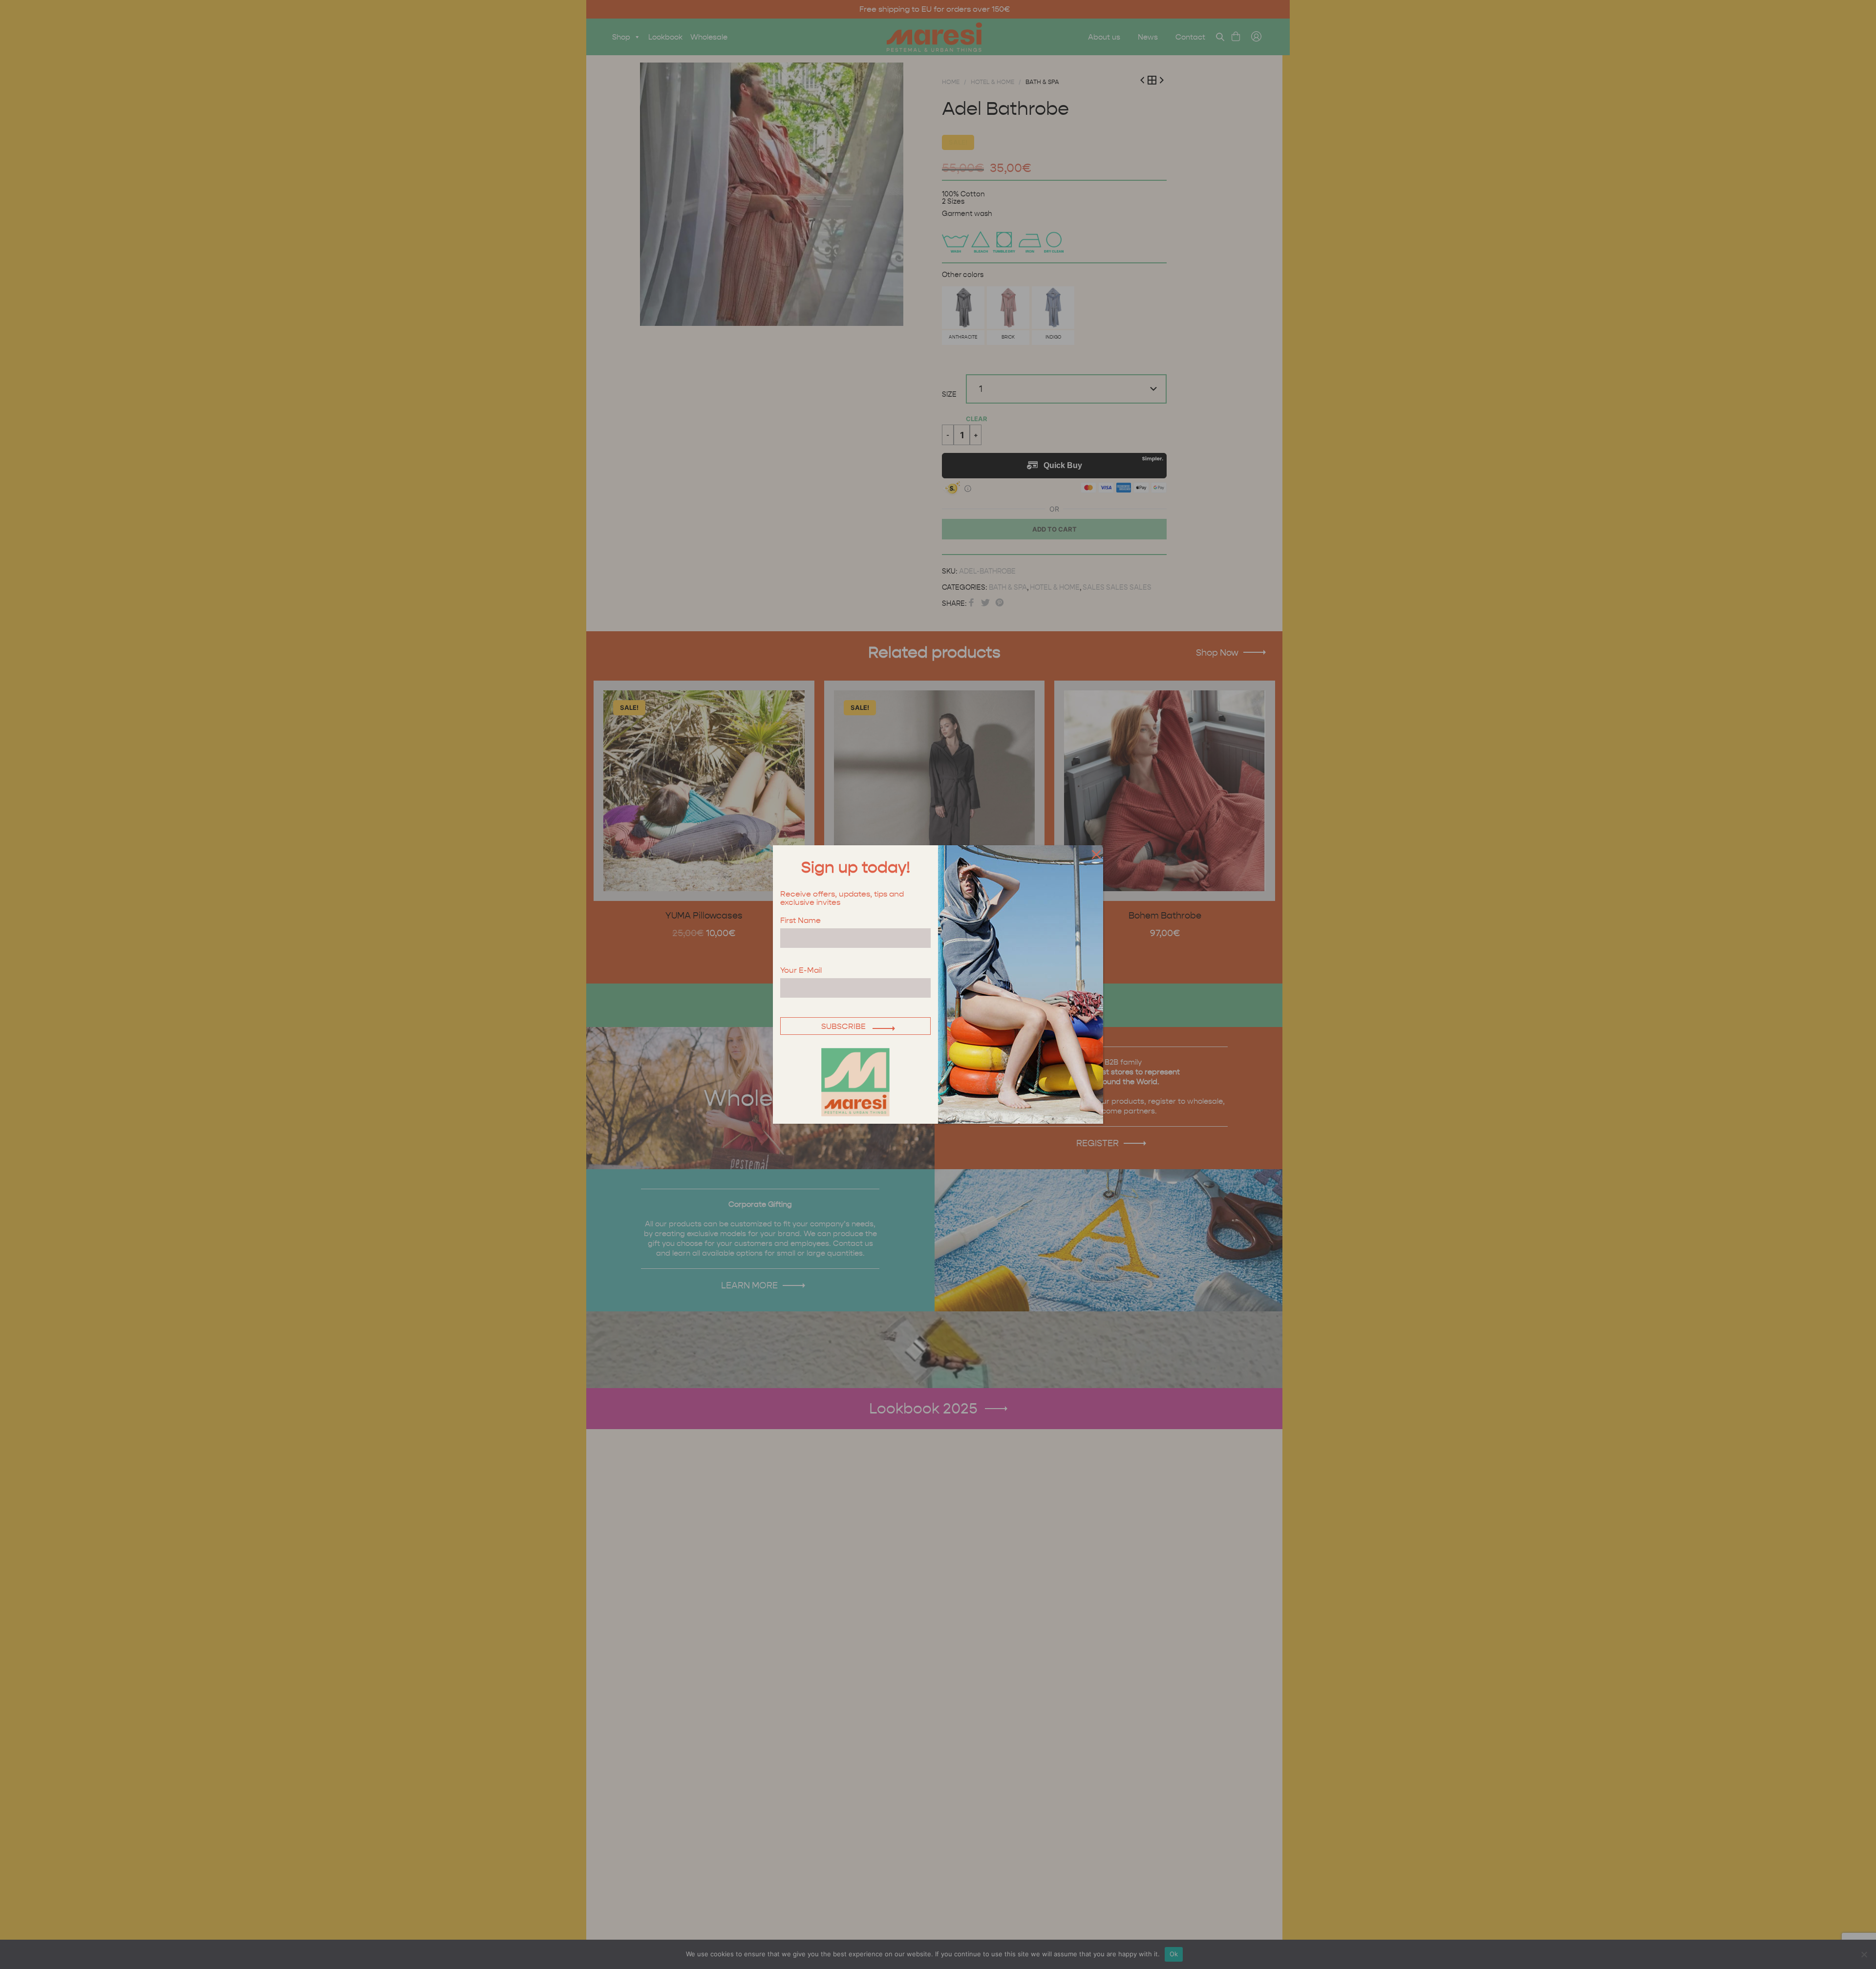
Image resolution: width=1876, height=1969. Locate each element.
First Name (800, 921)
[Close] (1094, 854)
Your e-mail (801, 971)
